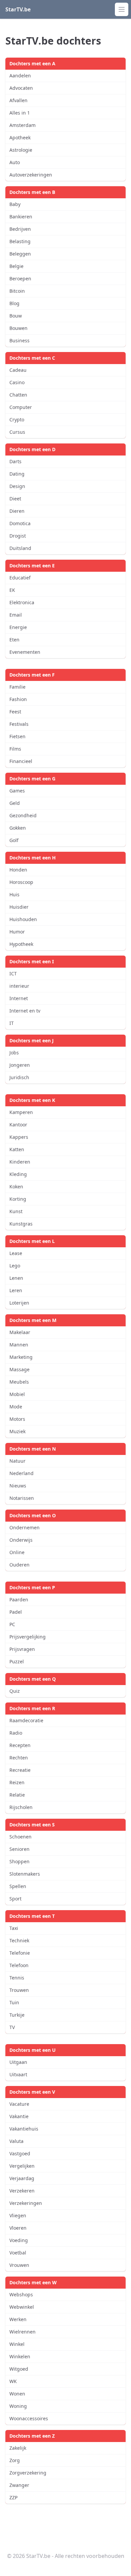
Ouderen (19, 1565)
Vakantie (19, 2116)
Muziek (17, 1431)
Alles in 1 (20, 113)
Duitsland (20, 548)
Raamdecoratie (26, 1720)
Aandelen (20, 76)
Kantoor (18, 1125)
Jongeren (20, 1065)
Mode (16, 1407)
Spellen (18, 1886)
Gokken (18, 828)
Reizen (17, 1782)
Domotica (20, 523)
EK (12, 590)
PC (12, 1624)
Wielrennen (23, 2332)
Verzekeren (22, 2191)
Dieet (15, 499)
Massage (19, 1369)
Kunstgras (21, 1224)
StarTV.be (18, 9)
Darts (15, 461)
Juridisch (19, 1077)
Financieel (21, 761)
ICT (13, 973)
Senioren (19, 1849)
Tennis (17, 1978)
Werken (18, 2319)
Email (16, 615)
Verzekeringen (26, 2203)
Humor (17, 932)
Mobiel (17, 1394)
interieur (19, 986)
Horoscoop (21, 882)
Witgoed (19, 2369)
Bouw (16, 316)
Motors (17, 1419)
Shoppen (19, 1861)
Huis (14, 894)
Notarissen (22, 1498)
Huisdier (19, 907)
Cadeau (18, 370)
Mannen (19, 1345)
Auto (15, 162)
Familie (17, 687)
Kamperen (21, 1112)
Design (17, 486)
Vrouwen (19, 2265)
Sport (15, 1899)
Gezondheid (23, 815)
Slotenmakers (25, 1874)
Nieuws (18, 1486)
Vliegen (18, 2215)
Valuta (16, 2141)
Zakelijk (18, 2448)
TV (12, 2027)
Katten (17, 1149)
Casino (17, 382)
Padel (16, 1612)
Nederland (21, 1473)
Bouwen (18, 328)
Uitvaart (18, 2074)
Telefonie (20, 1953)
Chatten (18, 395)
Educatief (20, 578)
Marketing (21, 1357)
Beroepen (20, 279)
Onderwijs (21, 1540)
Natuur (17, 1461)
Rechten (19, 1758)
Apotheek (20, 137)
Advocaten (21, 88)
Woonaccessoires (29, 2418)
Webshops (21, 2294)
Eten (14, 640)
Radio (16, 1733)
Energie (18, 627)
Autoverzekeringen (31, 175)
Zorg (15, 2460)
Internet (19, 998)
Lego (15, 1266)
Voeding (19, 2240)
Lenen (16, 1278)
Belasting (20, 241)
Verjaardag (22, 2178)
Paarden (19, 1599)
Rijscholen (21, 1807)
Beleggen (20, 254)
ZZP (13, 2497)
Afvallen (18, 100)
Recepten (20, 1745)
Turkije (17, 2015)
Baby (15, 204)
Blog (14, 303)
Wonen (17, 2394)
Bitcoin (17, 291)
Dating (17, 474)
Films (15, 749)
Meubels (19, 1382)
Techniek (19, 1940)
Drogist (18, 536)
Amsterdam (23, 125)
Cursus (17, 432)
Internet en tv (25, 1011)
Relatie (17, 1795)
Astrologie (21, 150)
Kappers (19, 1137)
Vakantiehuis (24, 2129)
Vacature (19, 2104)
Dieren (17, 511)
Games (17, 791)
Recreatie (20, 1770)
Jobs (14, 1053)
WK (13, 2381)
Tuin (14, 2002)
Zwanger (19, 2485)
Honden (18, 870)
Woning (18, 2406)
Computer (21, 407)
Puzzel (17, 1661)
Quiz (15, 1691)
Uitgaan (18, 2062)
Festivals (19, 724)
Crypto (17, 420)
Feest (15, 712)
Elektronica (22, 602)
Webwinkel (22, 2307)
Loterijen (19, 1303)
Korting (18, 1199)
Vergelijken (22, 2166)
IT (12, 1023)
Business (19, 340)
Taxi (14, 1928)
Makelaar (20, 1332)
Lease (16, 1253)
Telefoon (19, 1965)
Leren (16, 1290)
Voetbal (18, 2253)
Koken (16, 1187)
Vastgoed (20, 2153)
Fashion (18, 699)
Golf (14, 840)
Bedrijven (20, 229)
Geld (15, 803)
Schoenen (20, 1837)
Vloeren (18, 2228)
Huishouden (23, 919)
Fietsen (17, 736)
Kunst (16, 1211)
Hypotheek (21, 944)
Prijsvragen (22, 1649)
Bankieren (21, 217)
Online (17, 1552)
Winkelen (20, 2356)
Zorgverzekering (28, 2473)
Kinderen (20, 1162)
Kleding (18, 1174)
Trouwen (19, 1990)
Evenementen (25, 652)
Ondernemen (25, 1527)
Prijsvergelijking (28, 1637)
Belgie (16, 266)
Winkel (17, 2344)
